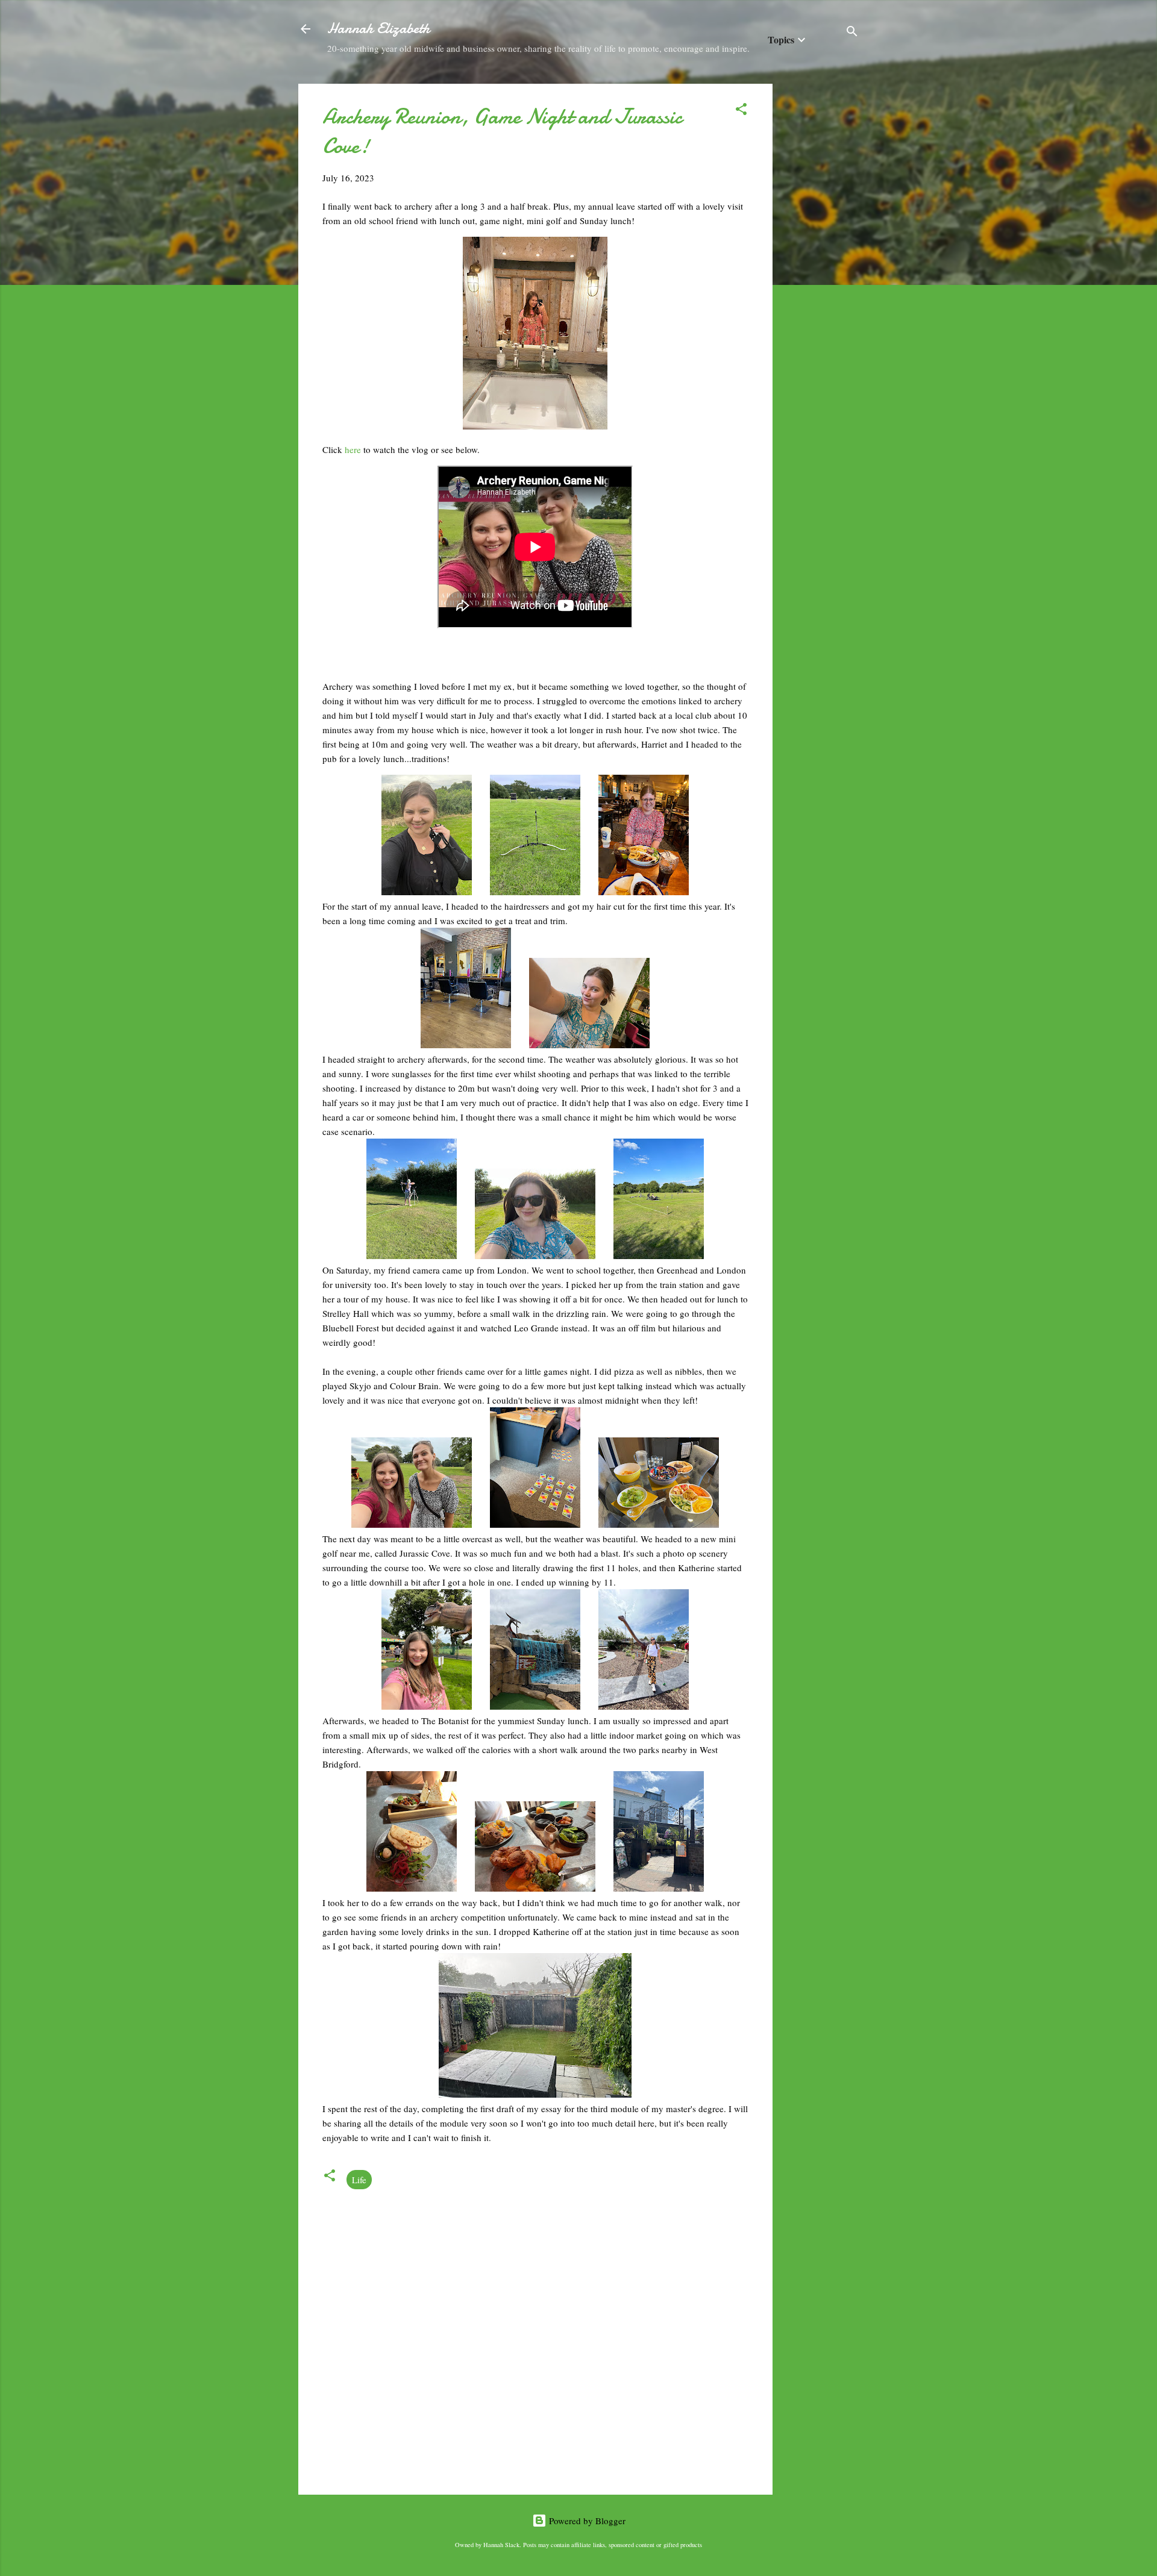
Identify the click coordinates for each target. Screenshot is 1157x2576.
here (354, 449)
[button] (741, 111)
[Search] (852, 33)
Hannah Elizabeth (378, 29)
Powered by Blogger (586, 2521)
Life (359, 2180)
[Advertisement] (821, 264)
